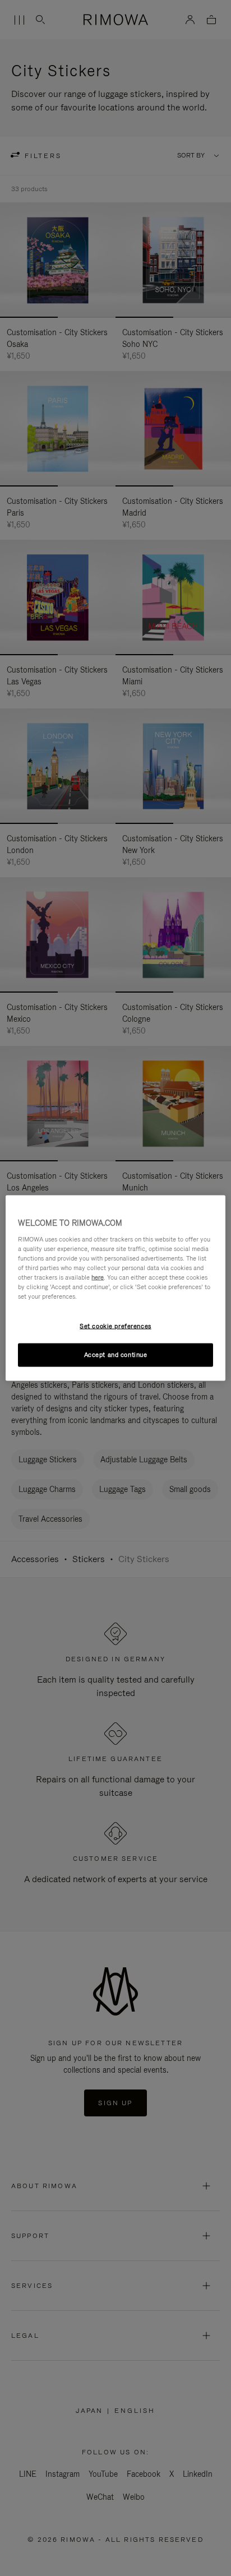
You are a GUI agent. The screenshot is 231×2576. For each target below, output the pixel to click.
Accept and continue (116, 1355)
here (98, 1277)
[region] (115, 1288)
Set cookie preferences (115, 1326)
